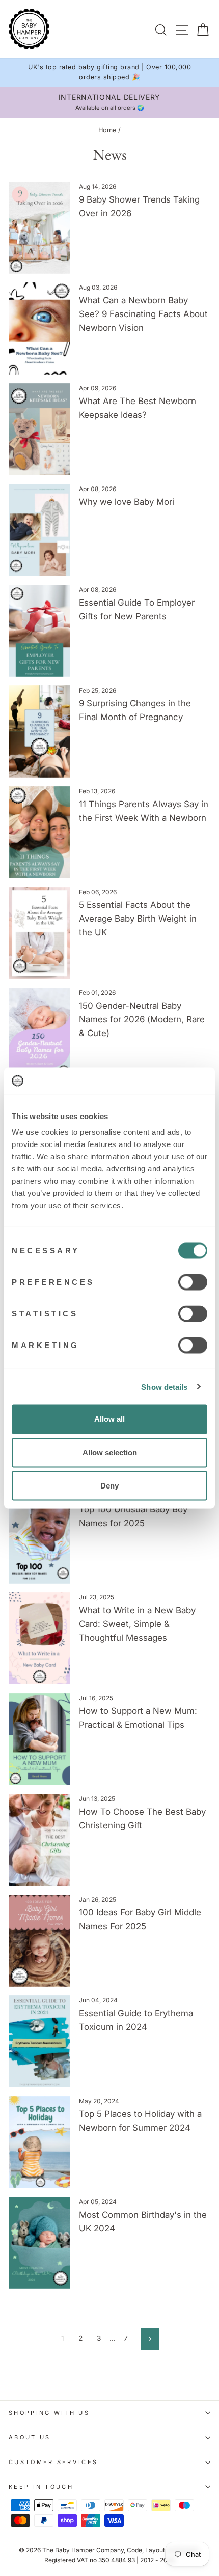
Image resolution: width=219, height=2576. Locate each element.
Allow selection (110, 1452)
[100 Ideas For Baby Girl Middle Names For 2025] (39, 1941)
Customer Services (53, 2462)
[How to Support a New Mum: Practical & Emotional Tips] (39, 1739)
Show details (164, 1386)
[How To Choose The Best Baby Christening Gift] (39, 1840)
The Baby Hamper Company (83, 2550)
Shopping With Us (49, 2413)
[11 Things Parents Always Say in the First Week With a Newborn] (39, 832)
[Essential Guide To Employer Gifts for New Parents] (39, 631)
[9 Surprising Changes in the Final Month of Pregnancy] (39, 732)
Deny (109, 1486)
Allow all (109, 1419)
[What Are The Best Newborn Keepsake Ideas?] (39, 429)
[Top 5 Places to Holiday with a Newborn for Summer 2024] (39, 2142)
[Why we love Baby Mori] (39, 530)
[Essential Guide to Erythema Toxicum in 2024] (39, 2041)
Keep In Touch (41, 2487)
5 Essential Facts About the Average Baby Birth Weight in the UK (138, 919)
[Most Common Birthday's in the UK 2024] (39, 2243)
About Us (30, 2437)
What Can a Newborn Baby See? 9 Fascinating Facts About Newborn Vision (143, 314)
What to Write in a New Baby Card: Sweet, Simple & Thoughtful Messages (137, 1624)
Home (107, 130)
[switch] (193, 1282)
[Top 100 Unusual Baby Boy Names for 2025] (39, 1538)
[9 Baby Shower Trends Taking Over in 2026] (39, 228)
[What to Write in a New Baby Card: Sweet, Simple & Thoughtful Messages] (39, 1638)
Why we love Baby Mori (127, 502)
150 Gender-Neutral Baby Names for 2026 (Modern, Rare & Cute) (142, 1019)
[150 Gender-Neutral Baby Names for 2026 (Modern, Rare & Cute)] (39, 1034)
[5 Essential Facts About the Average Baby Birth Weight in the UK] (39, 933)
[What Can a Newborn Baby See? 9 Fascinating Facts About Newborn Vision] (39, 328)
